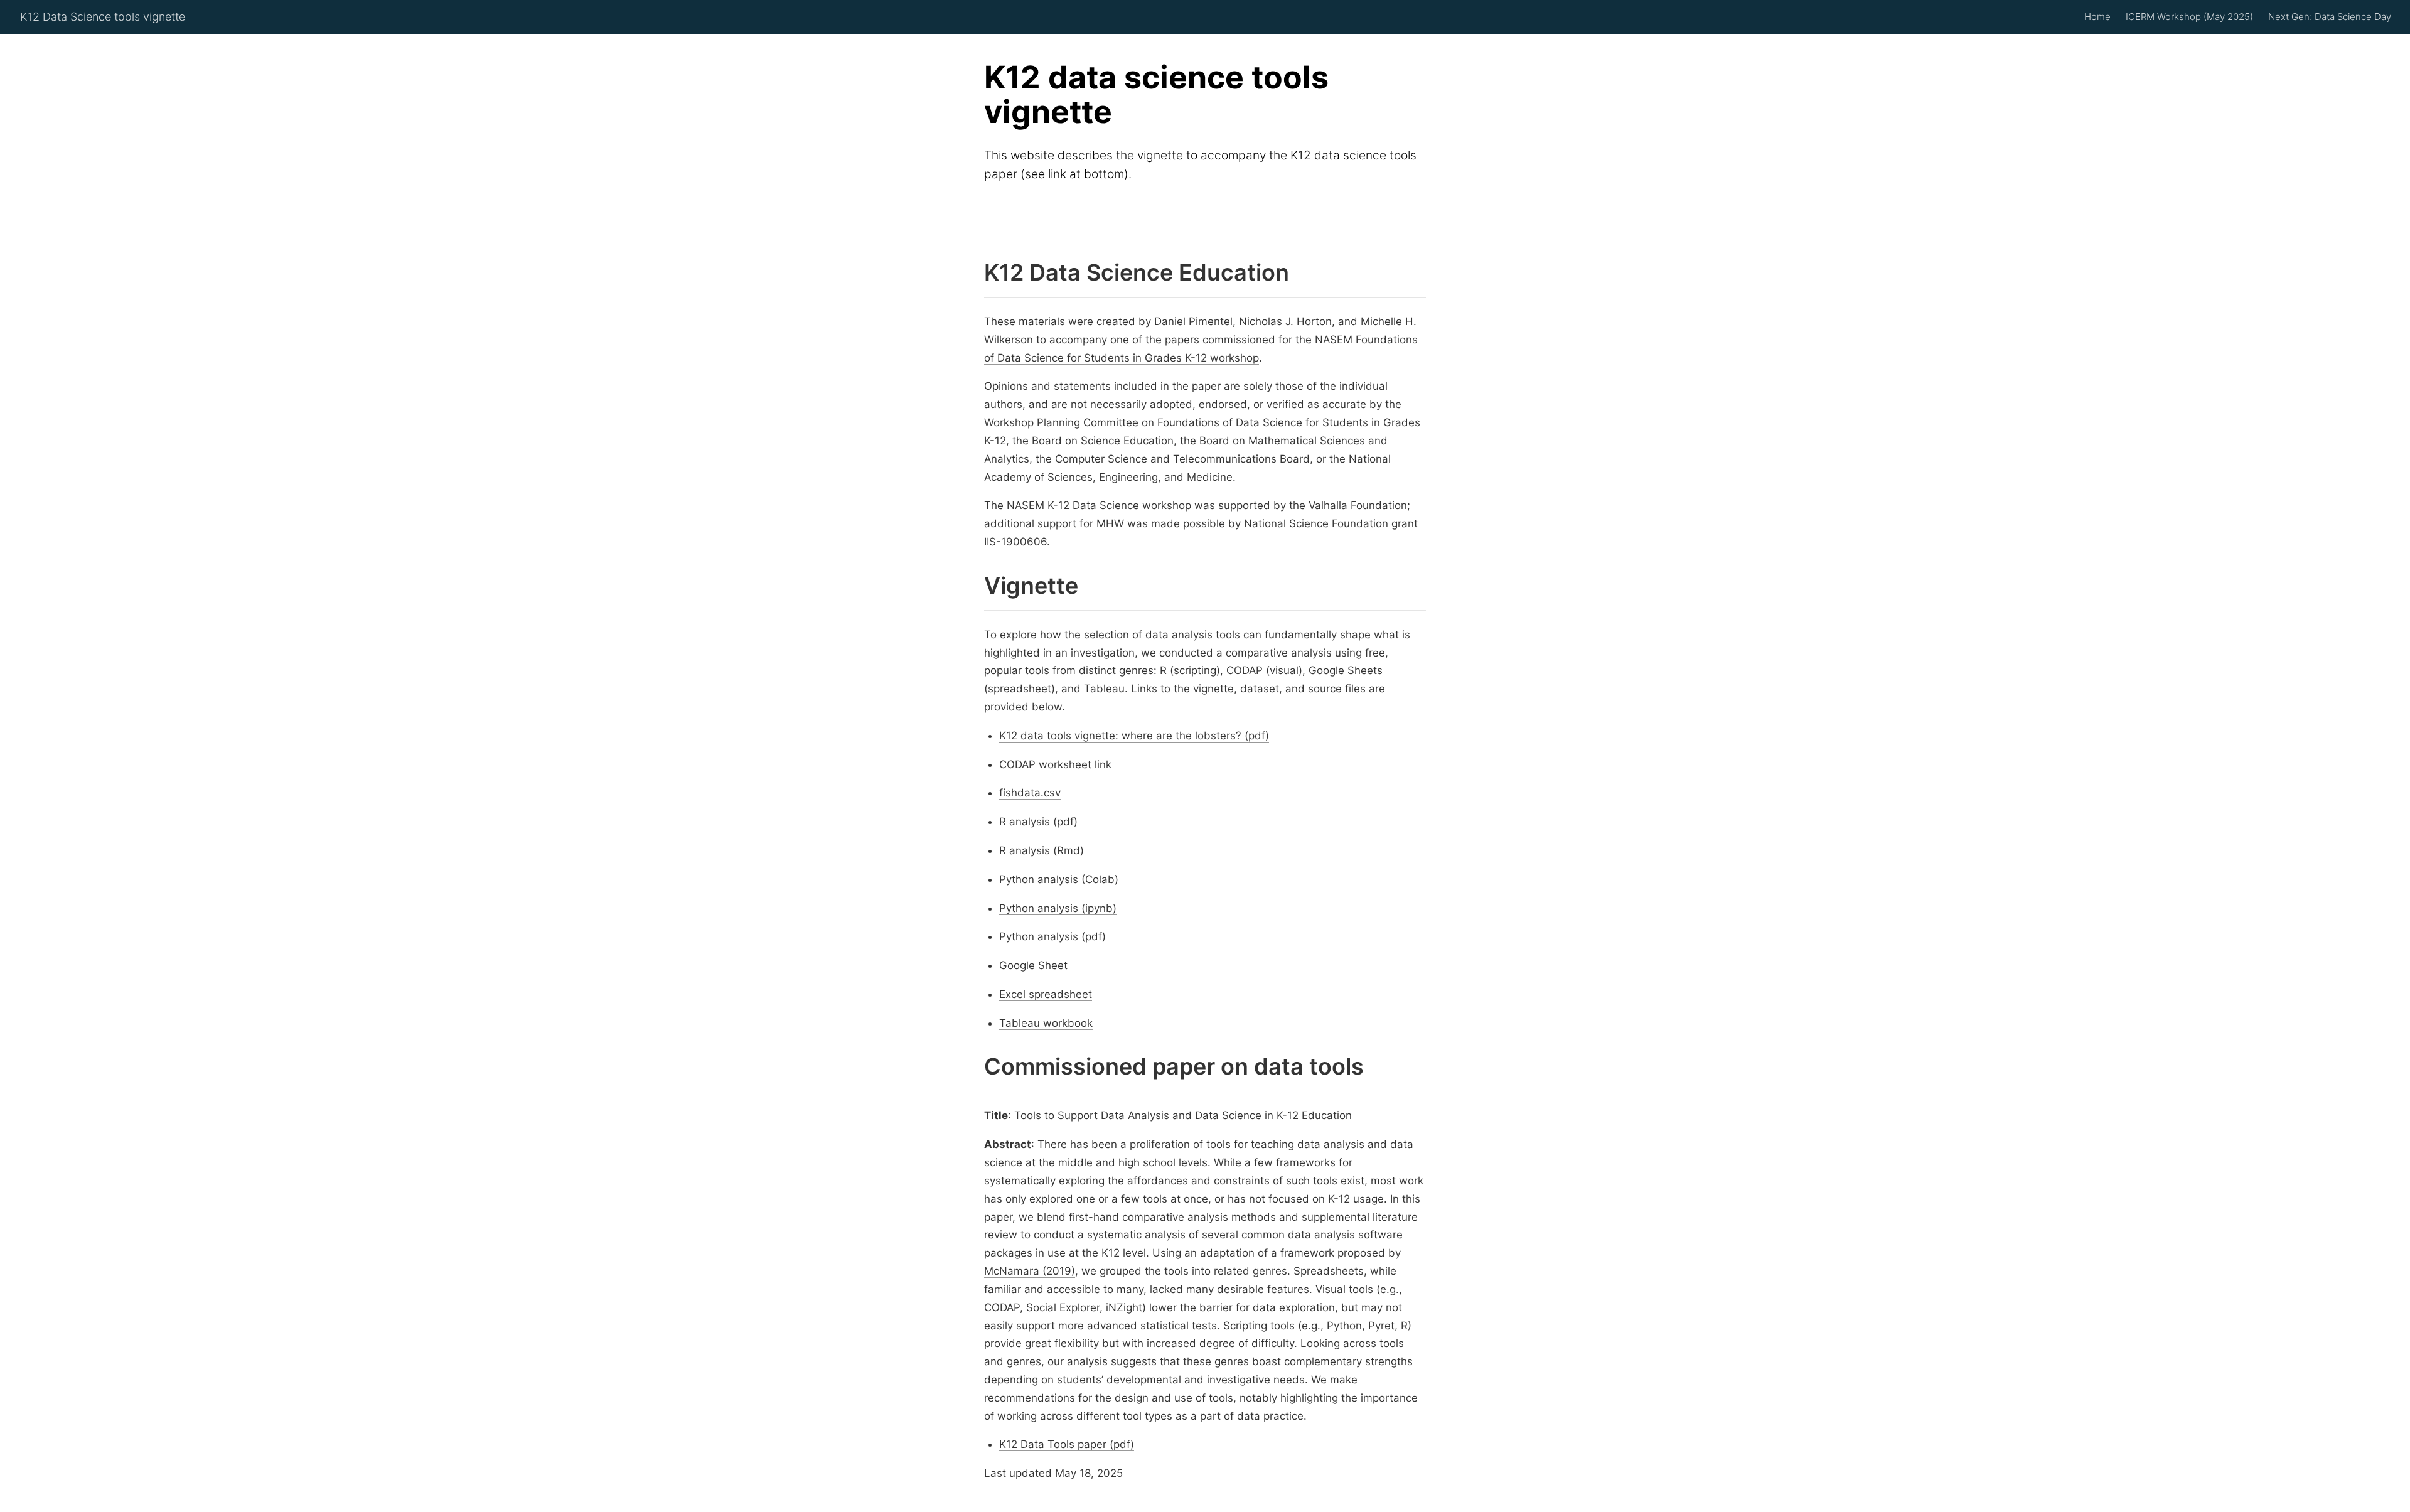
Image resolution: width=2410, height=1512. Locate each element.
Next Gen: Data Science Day (2330, 17)
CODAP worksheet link (1055, 764)
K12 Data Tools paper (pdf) (1067, 1445)
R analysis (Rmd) (1042, 850)
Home (2097, 17)
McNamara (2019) (1030, 1271)
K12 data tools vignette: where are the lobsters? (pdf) (1134, 736)
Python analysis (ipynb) (1058, 908)
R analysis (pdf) (1038, 822)
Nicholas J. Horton (1285, 321)
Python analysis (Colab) (1059, 879)
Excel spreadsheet (1046, 994)
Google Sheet (1033, 965)
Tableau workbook (1046, 1023)
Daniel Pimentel (1193, 321)
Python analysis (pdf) (1052, 936)
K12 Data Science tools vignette (103, 17)
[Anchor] (974, 273)
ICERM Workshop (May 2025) (2189, 17)
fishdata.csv (1030, 793)
